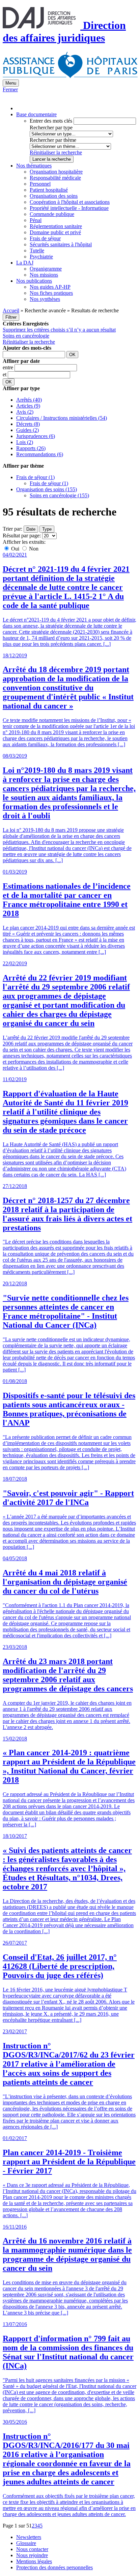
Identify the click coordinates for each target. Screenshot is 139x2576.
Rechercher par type (51, 128)
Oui (15, 549)
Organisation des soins (54, 196)
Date (31, 529)
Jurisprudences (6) (36, 436)
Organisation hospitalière (56, 172)
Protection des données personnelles (54, 2567)
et (5, 374)
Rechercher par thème (53, 140)
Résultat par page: (22, 536)
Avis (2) (25, 412)
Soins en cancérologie (26, 336)
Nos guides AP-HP (50, 287)
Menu (11, 83)
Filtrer (11, 317)
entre (9, 367)
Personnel (40, 184)
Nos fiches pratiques (51, 293)
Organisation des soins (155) (47, 489)
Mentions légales (34, 2561)
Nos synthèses (45, 299)
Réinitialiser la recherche (56, 152)
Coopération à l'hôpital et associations (70, 202)
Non (33, 549)
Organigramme (46, 269)
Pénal (36, 220)
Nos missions (44, 275)
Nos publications (34, 281)
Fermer (10, 89)
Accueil (11, 310)
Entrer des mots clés (51, 121)
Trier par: (12, 529)
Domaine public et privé (55, 232)
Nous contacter (32, 2549)
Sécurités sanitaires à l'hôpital (61, 244)
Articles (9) (28, 406)
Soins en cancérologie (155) (59, 495)
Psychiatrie (41, 257)
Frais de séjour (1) (35, 477)
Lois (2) (25, 442)
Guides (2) (27, 430)
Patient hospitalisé (49, 190)
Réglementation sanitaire (56, 226)
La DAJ (25, 263)
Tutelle (37, 250)
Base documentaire (36, 114)
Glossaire (26, 2543)
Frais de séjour (45, 238)
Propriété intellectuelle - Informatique (69, 208)
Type (47, 529)
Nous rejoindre (32, 2555)
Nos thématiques (34, 166)
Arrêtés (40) (29, 400)
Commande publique (52, 214)
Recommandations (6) (40, 454)
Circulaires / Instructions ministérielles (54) (62, 418)
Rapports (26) (31, 448)
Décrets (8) (28, 424)
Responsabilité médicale (55, 178)
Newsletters (29, 2537)
